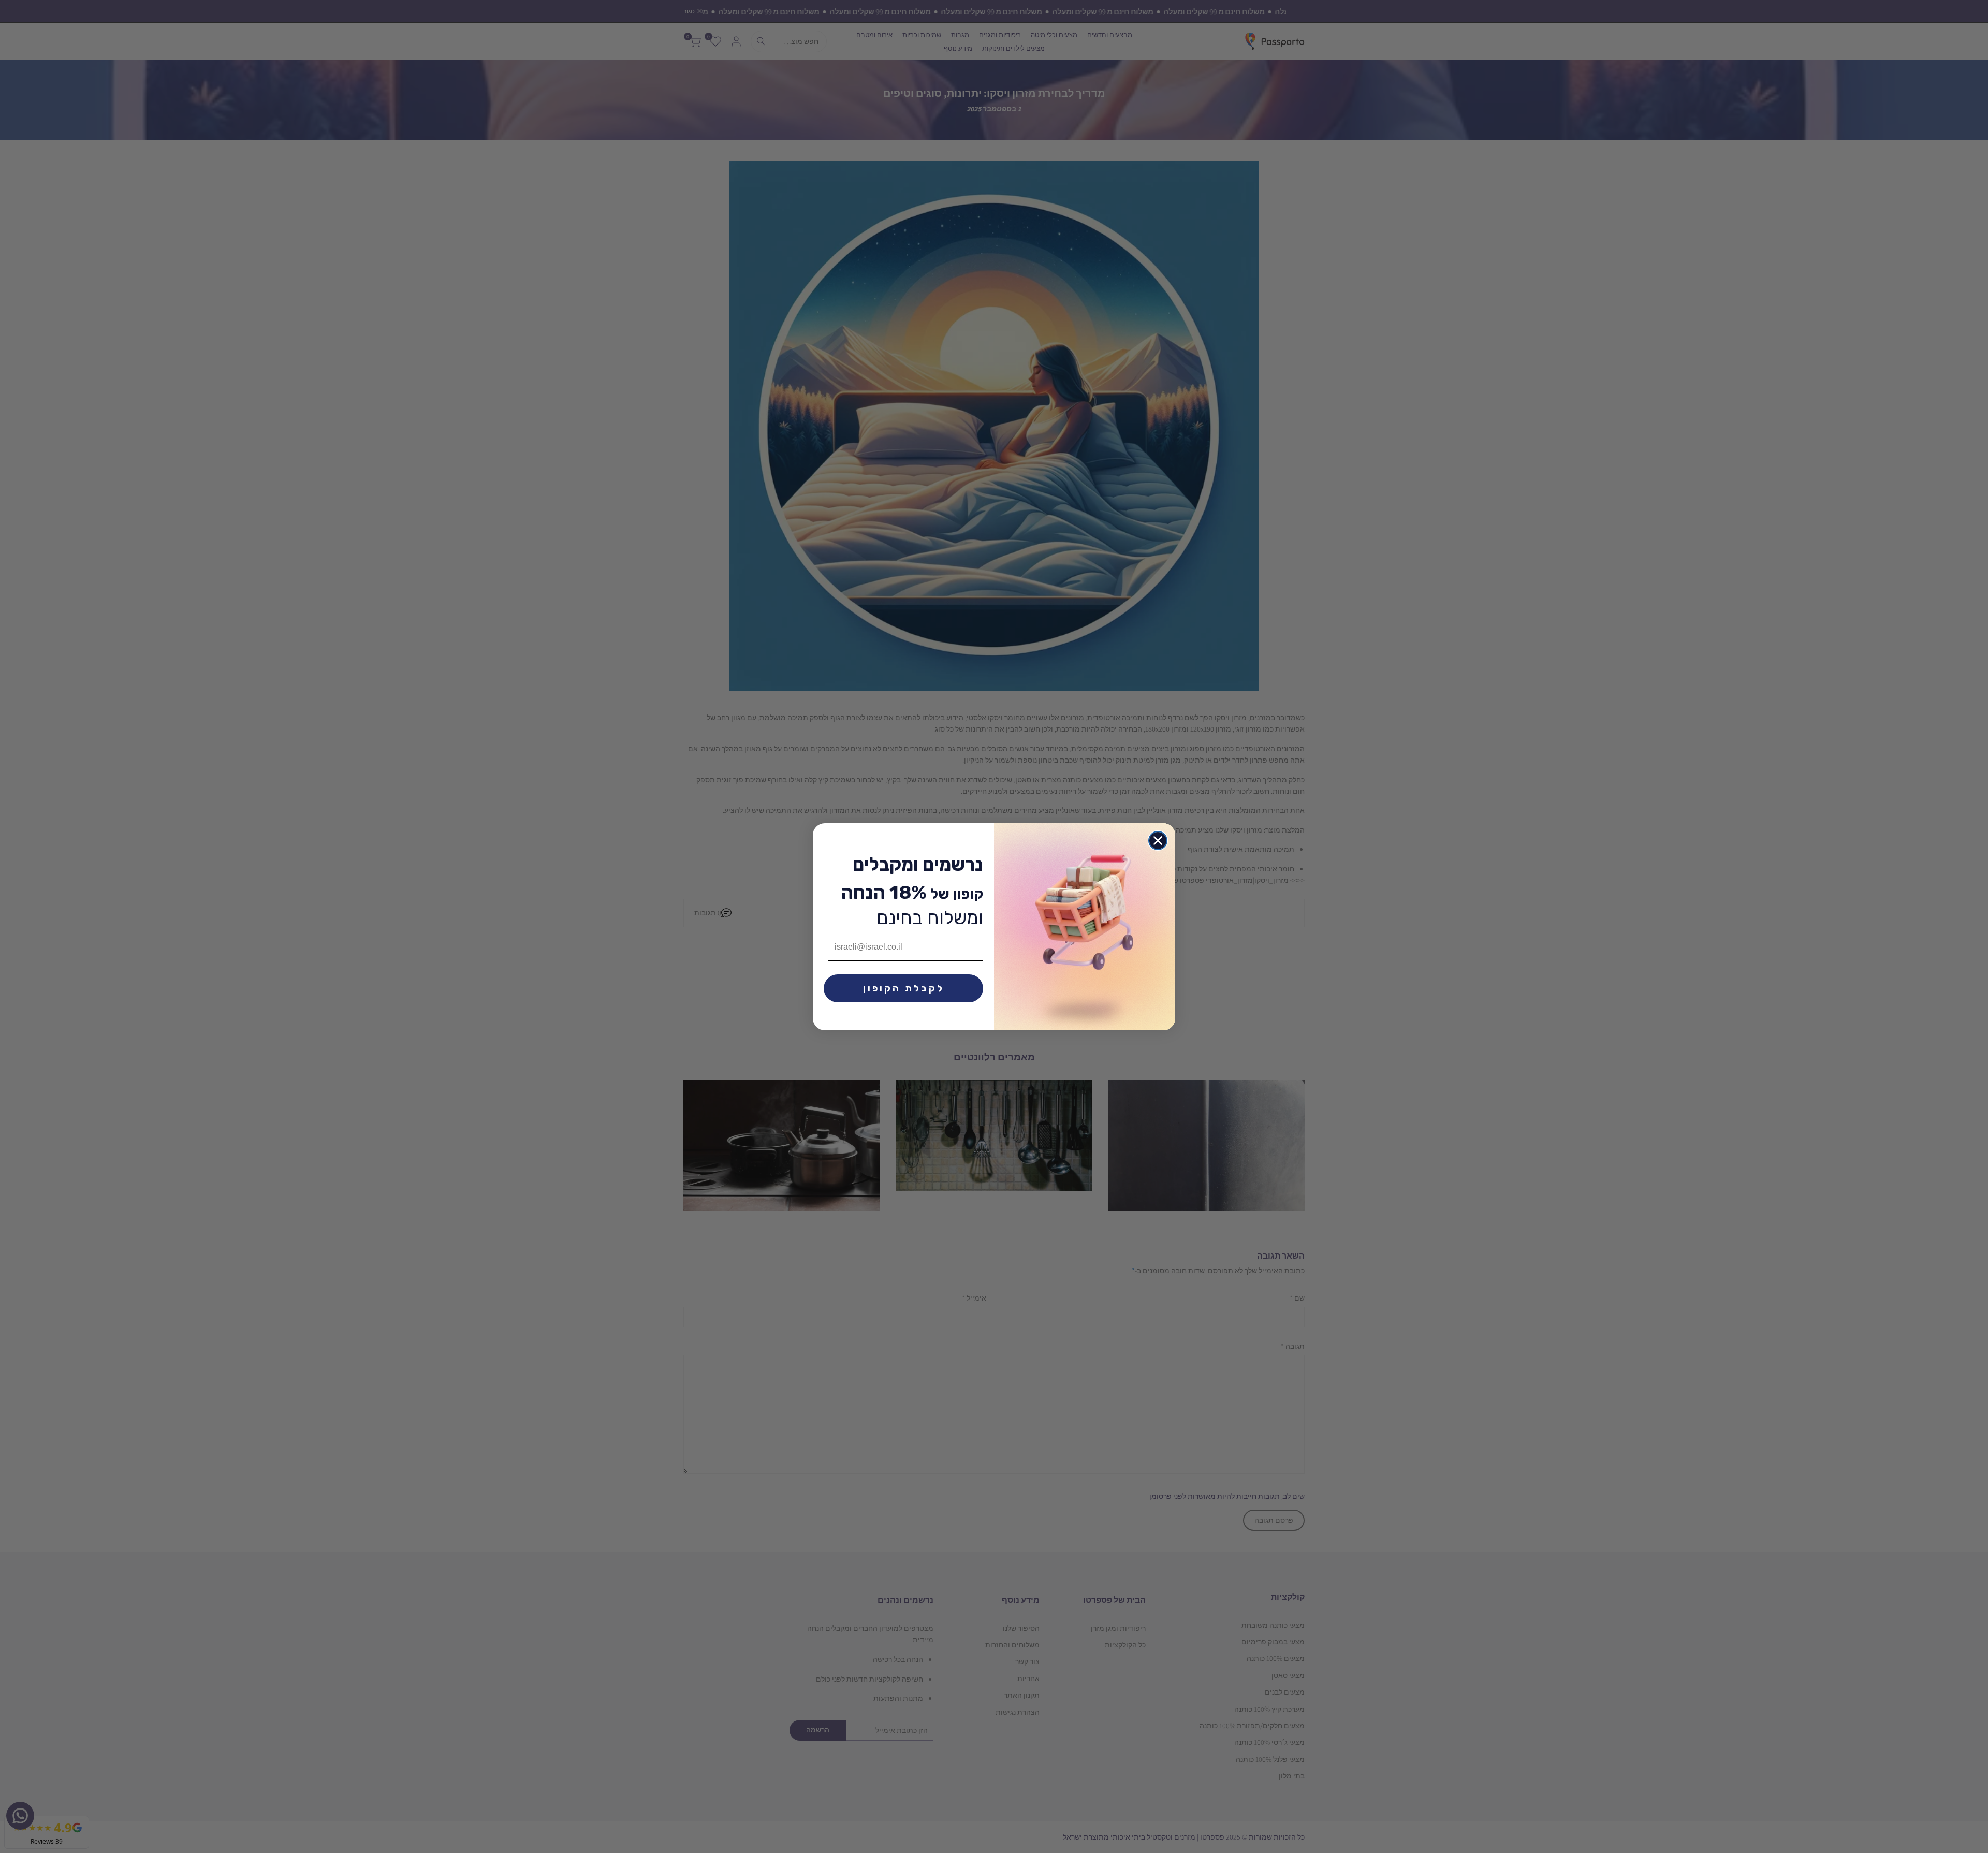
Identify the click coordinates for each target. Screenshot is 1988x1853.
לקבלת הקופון (904, 988)
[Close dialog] (1158, 841)
